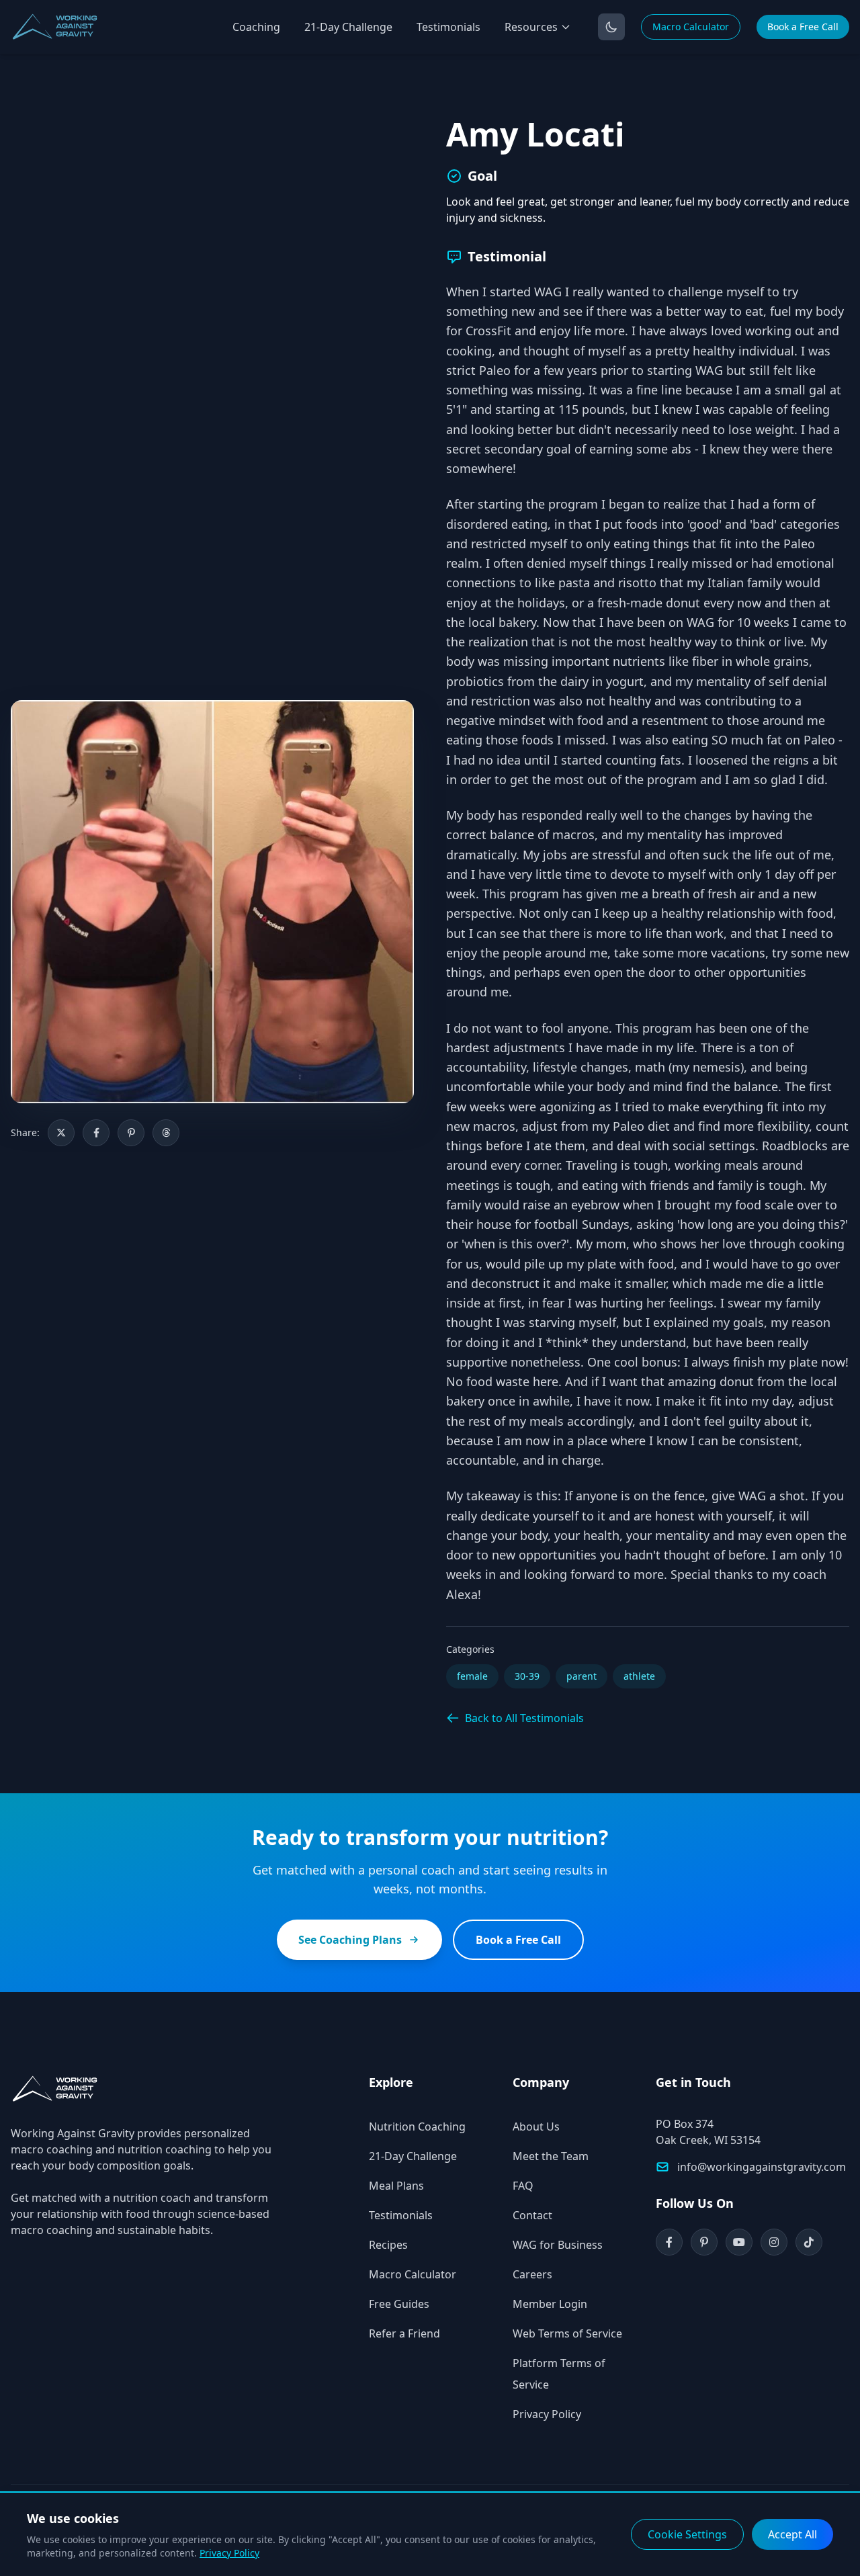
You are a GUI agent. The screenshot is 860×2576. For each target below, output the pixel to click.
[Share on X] (61, 1133)
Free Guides (399, 2304)
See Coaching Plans (350, 1940)
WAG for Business (558, 2245)
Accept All (792, 2534)
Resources (531, 27)
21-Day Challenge (348, 27)
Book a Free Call (803, 27)
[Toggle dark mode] (611, 27)
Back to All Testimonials (524, 1718)
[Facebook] (669, 2242)
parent (582, 1676)
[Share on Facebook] (96, 1133)
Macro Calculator (691, 27)
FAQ (523, 2186)
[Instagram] (774, 2242)
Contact (532, 2215)
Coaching (256, 27)
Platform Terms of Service (559, 2374)
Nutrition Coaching (417, 2127)
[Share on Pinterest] (131, 1133)
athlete (639, 1676)
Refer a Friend (404, 2333)
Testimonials (448, 27)
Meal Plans (396, 2186)
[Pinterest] (704, 2242)
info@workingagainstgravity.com (762, 2167)
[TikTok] (809, 2242)
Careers (532, 2274)
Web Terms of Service (567, 2333)
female (472, 1676)
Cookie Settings (687, 2534)
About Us (536, 2127)
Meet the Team (551, 2156)
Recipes (388, 2245)
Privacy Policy (547, 2414)
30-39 (527, 1676)
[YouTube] (739, 2242)
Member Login (550, 2304)
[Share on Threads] (166, 1133)
